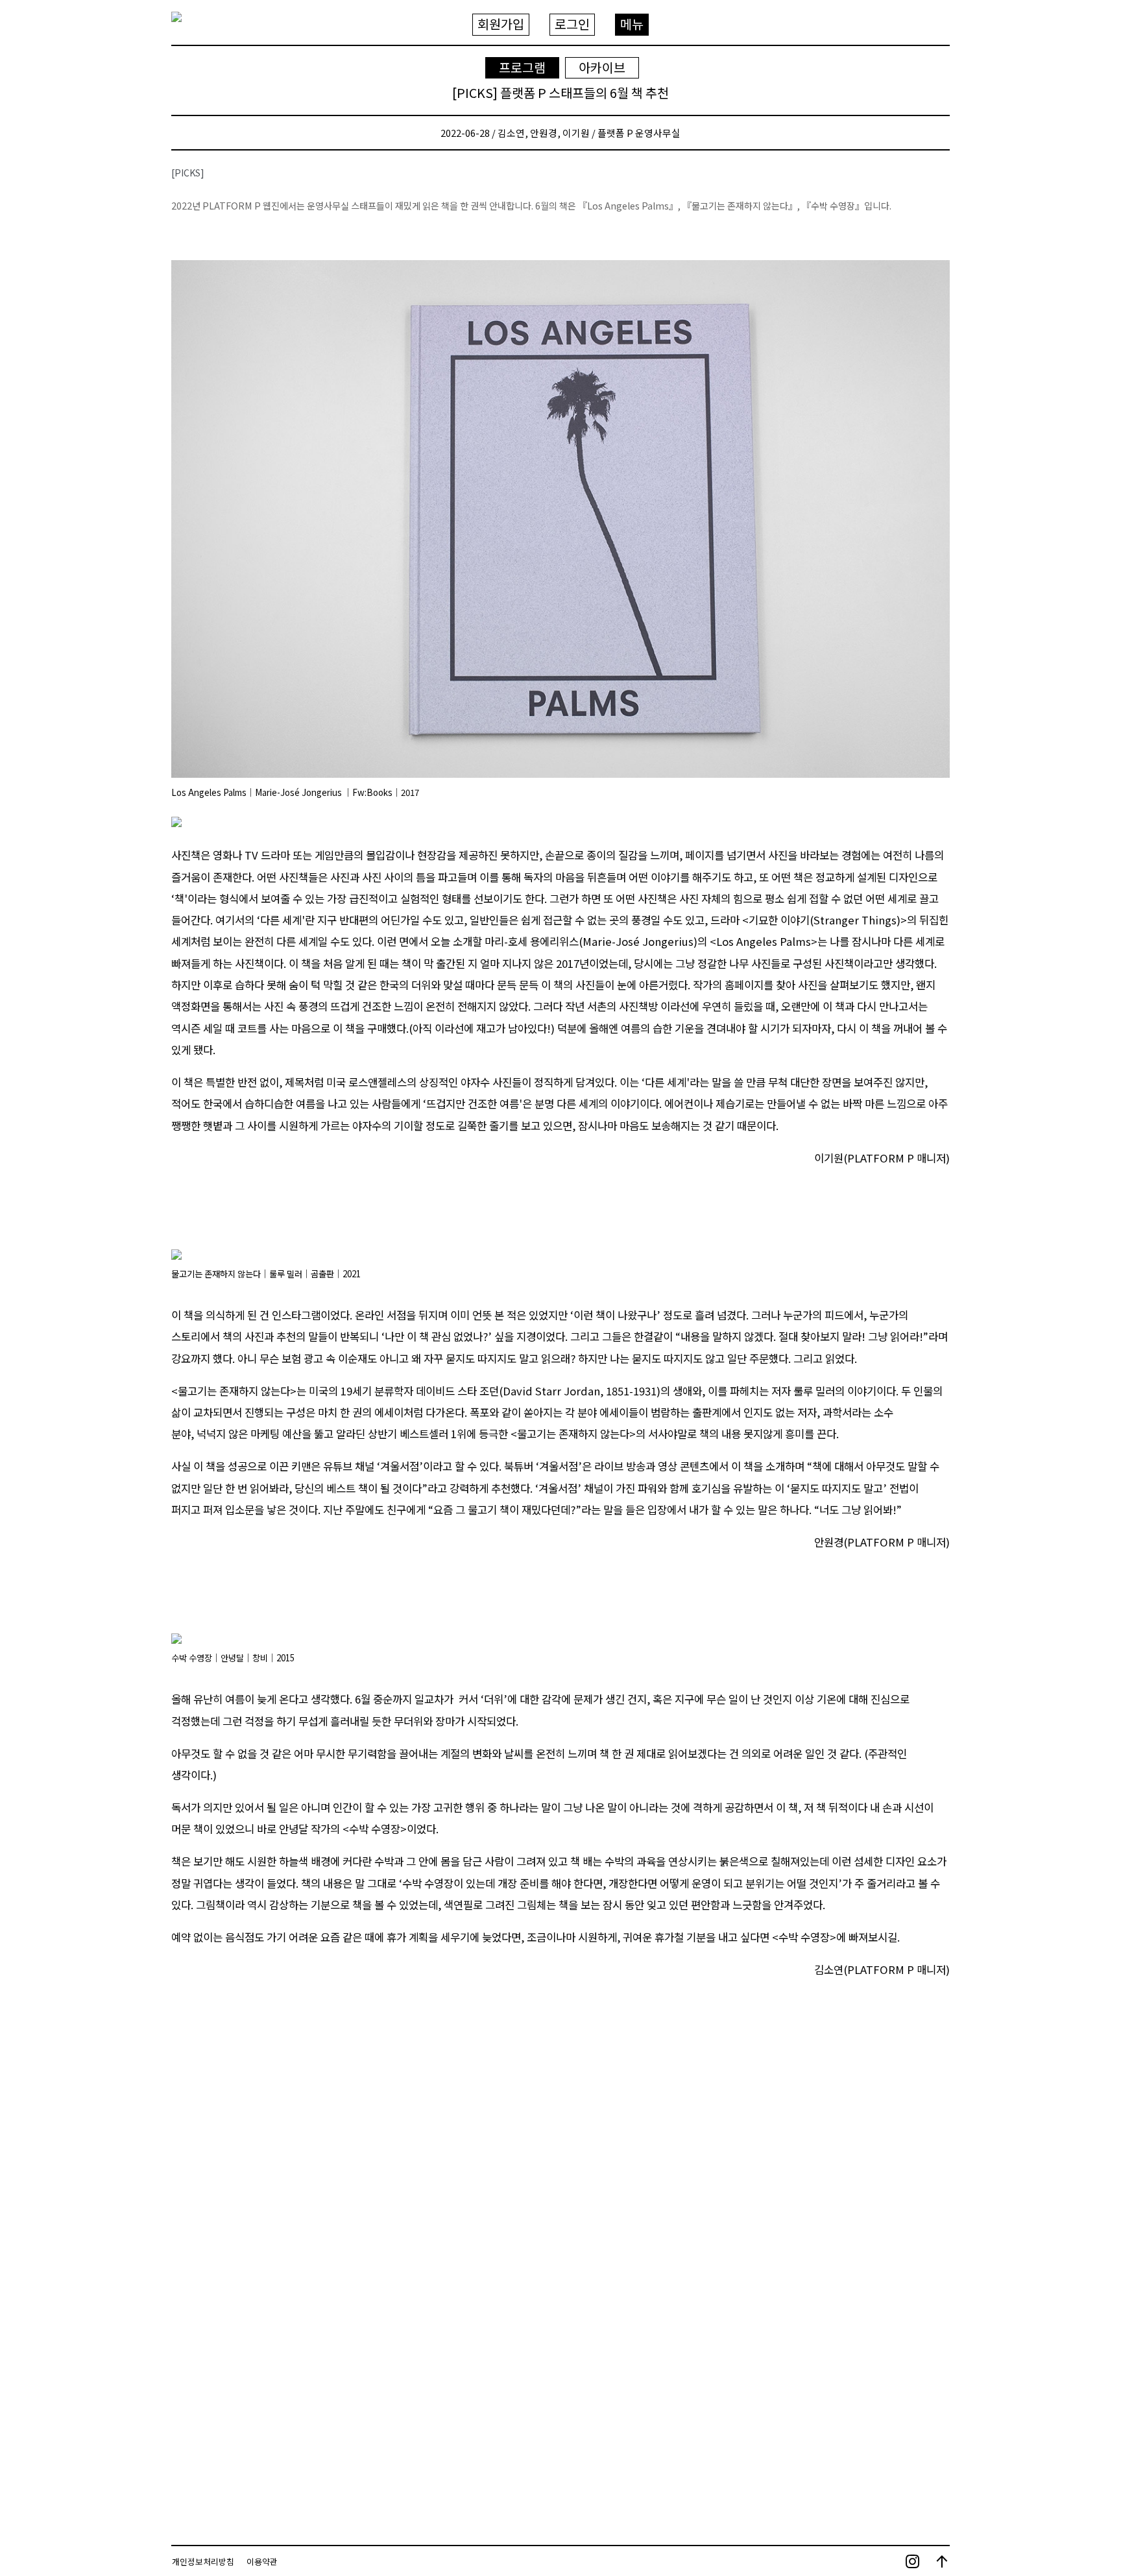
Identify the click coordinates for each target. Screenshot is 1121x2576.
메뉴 (632, 24)
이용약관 (262, 2561)
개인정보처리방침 (203, 2561)
